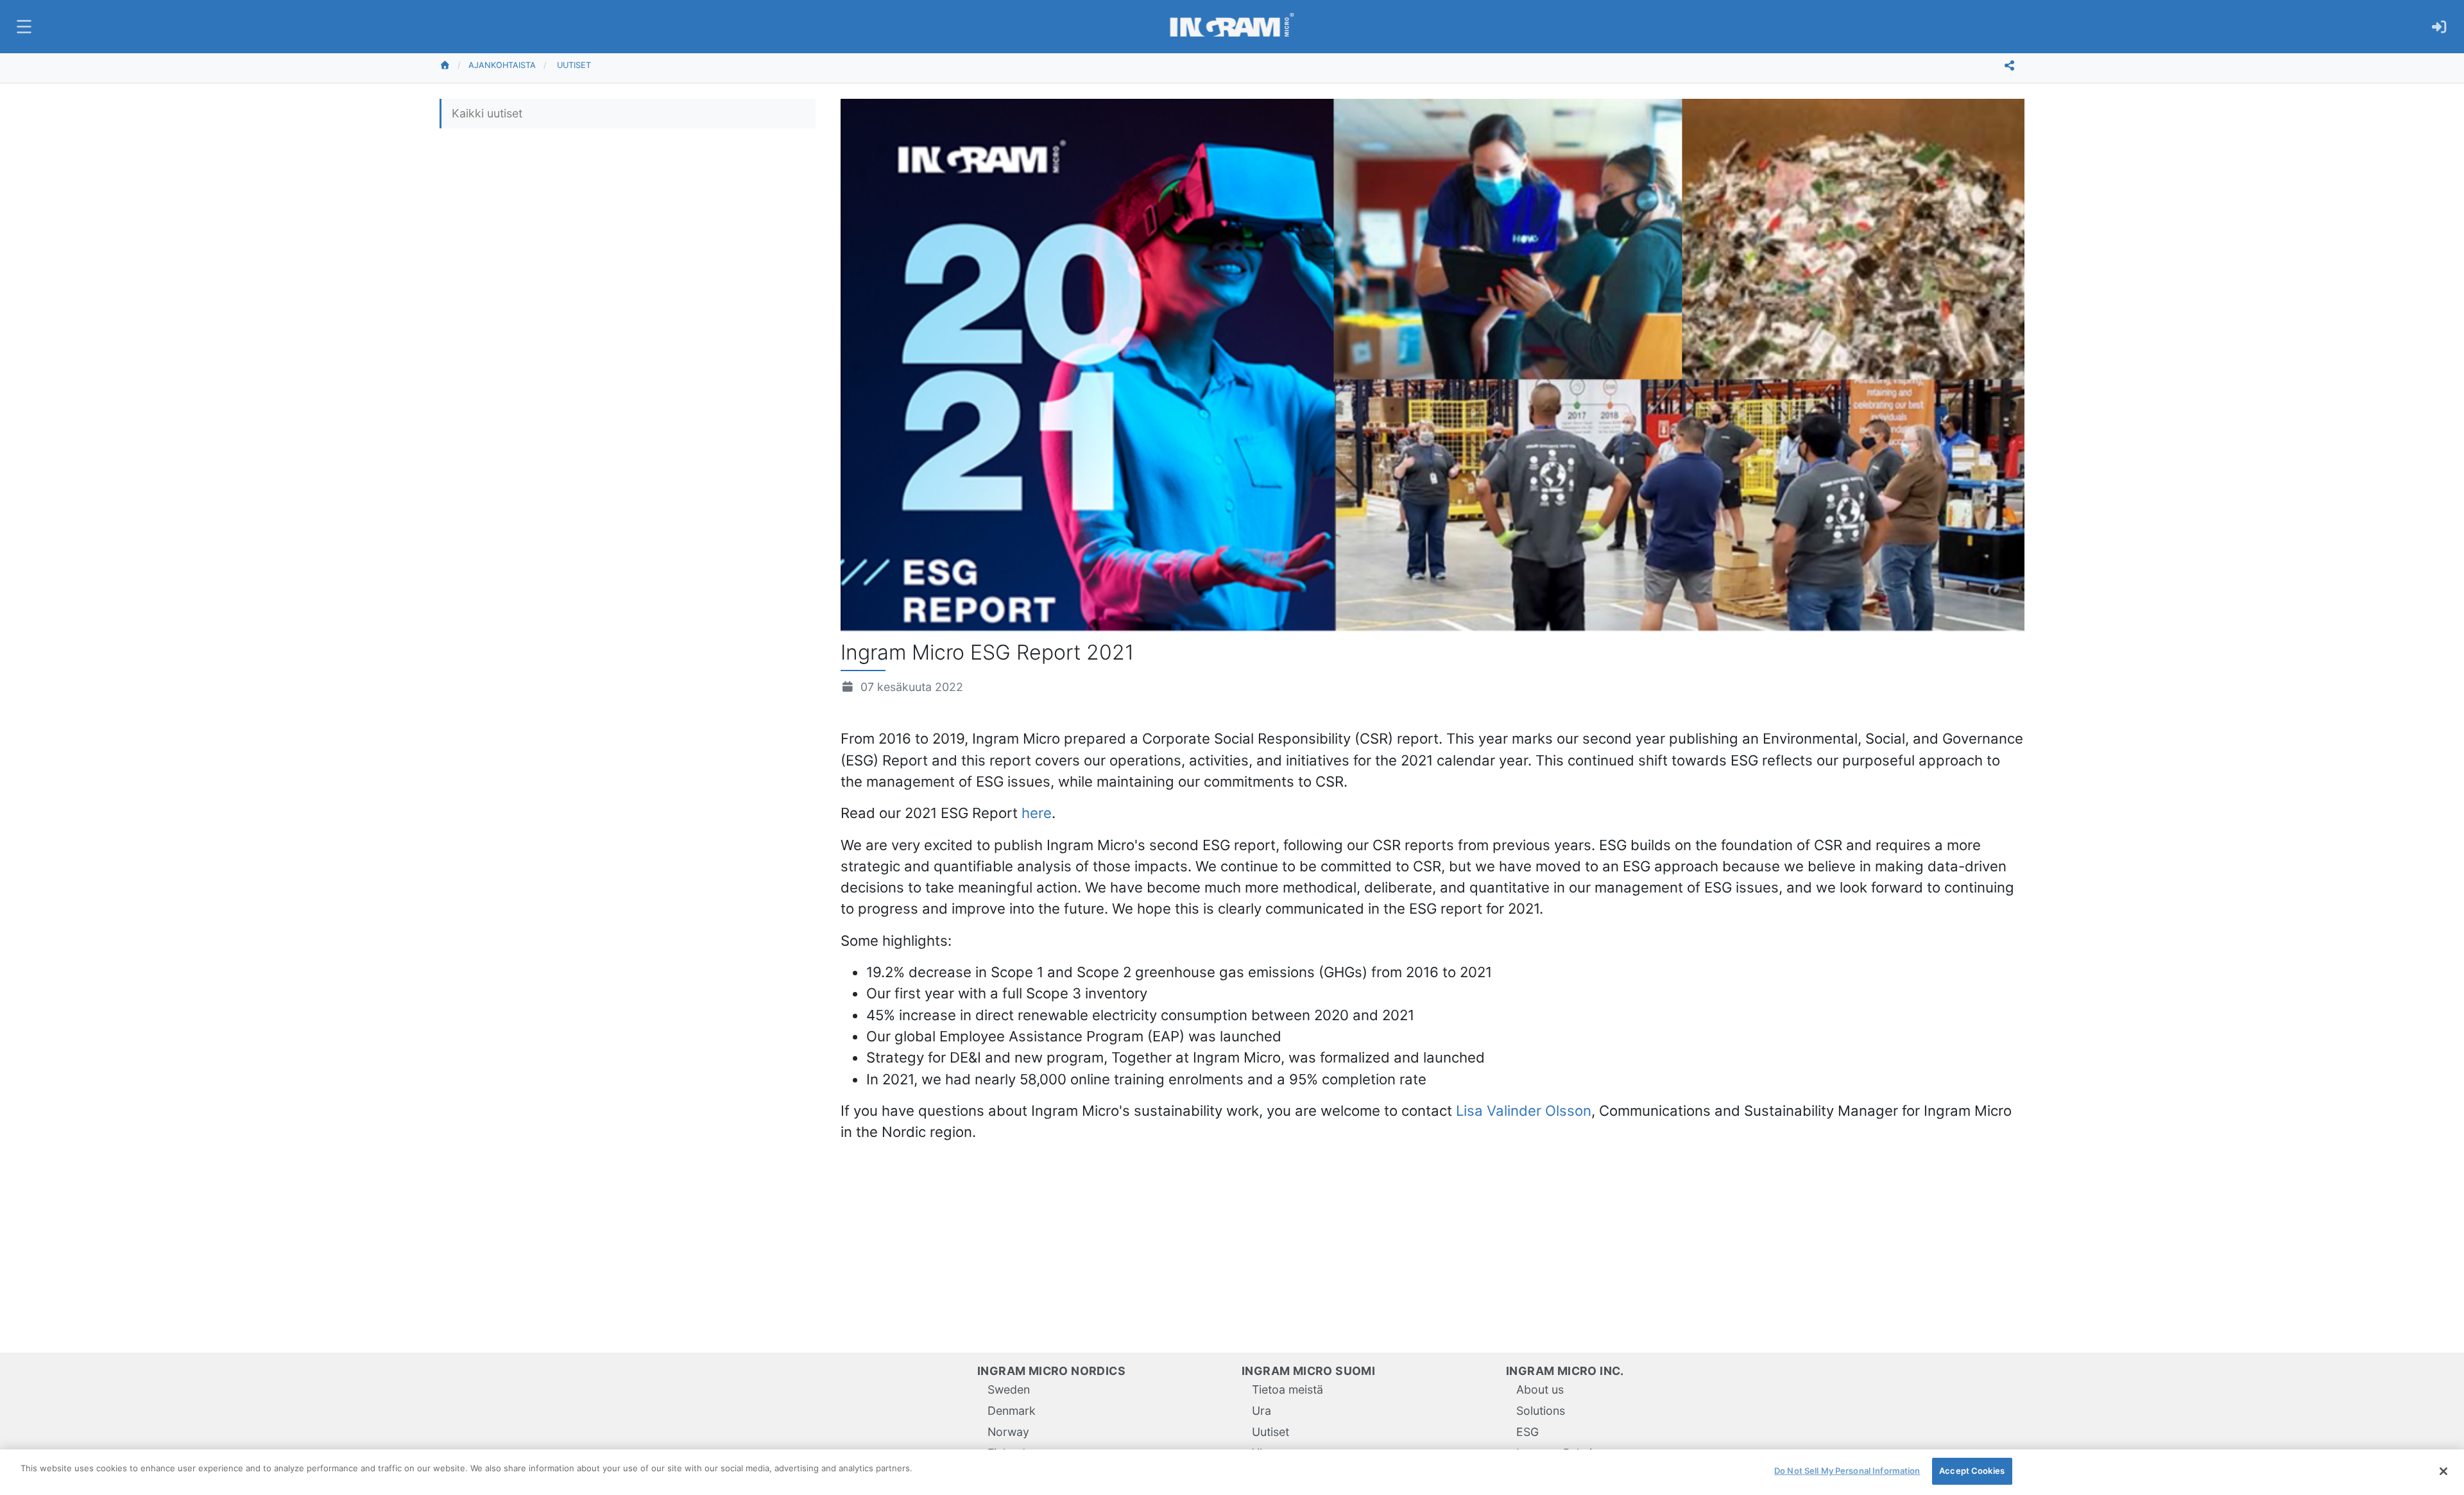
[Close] (2443, 1471)
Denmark (1012, 1411)
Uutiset (574, 65)
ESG (1527, 1432)
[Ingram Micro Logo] (1232, 27)
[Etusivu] (454, 65)
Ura (1262, 1411)
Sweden (1009, 1389)
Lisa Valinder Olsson (1524, 1110)
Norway (1008, 1432)
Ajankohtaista (502, 65)
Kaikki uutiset (487, 113)
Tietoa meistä (1288, 1389)
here (1037, 813)
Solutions (1541, 1411)
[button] (22, 27)
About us (1540, 1389)
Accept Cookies (1972, 1471)
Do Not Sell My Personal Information (1847, 1471)
